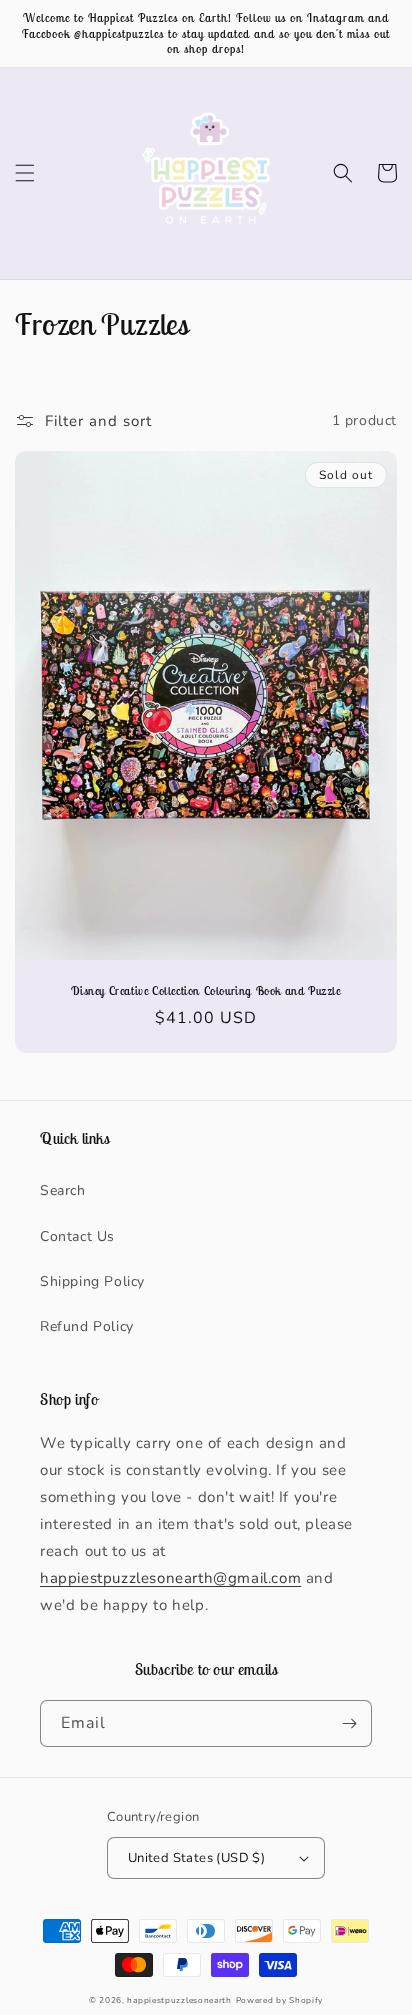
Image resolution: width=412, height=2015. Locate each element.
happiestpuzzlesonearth (179, 2000)
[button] (25, 173)
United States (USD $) (196, 1858)
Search (63, 1190)
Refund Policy (87, 1326)
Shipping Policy (92, 1281)
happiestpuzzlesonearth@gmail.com (170, 1578)
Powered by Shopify (280, 2000)
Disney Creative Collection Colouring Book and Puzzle (205, 990)
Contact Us (77, 1236)
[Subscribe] (349, 1723)
